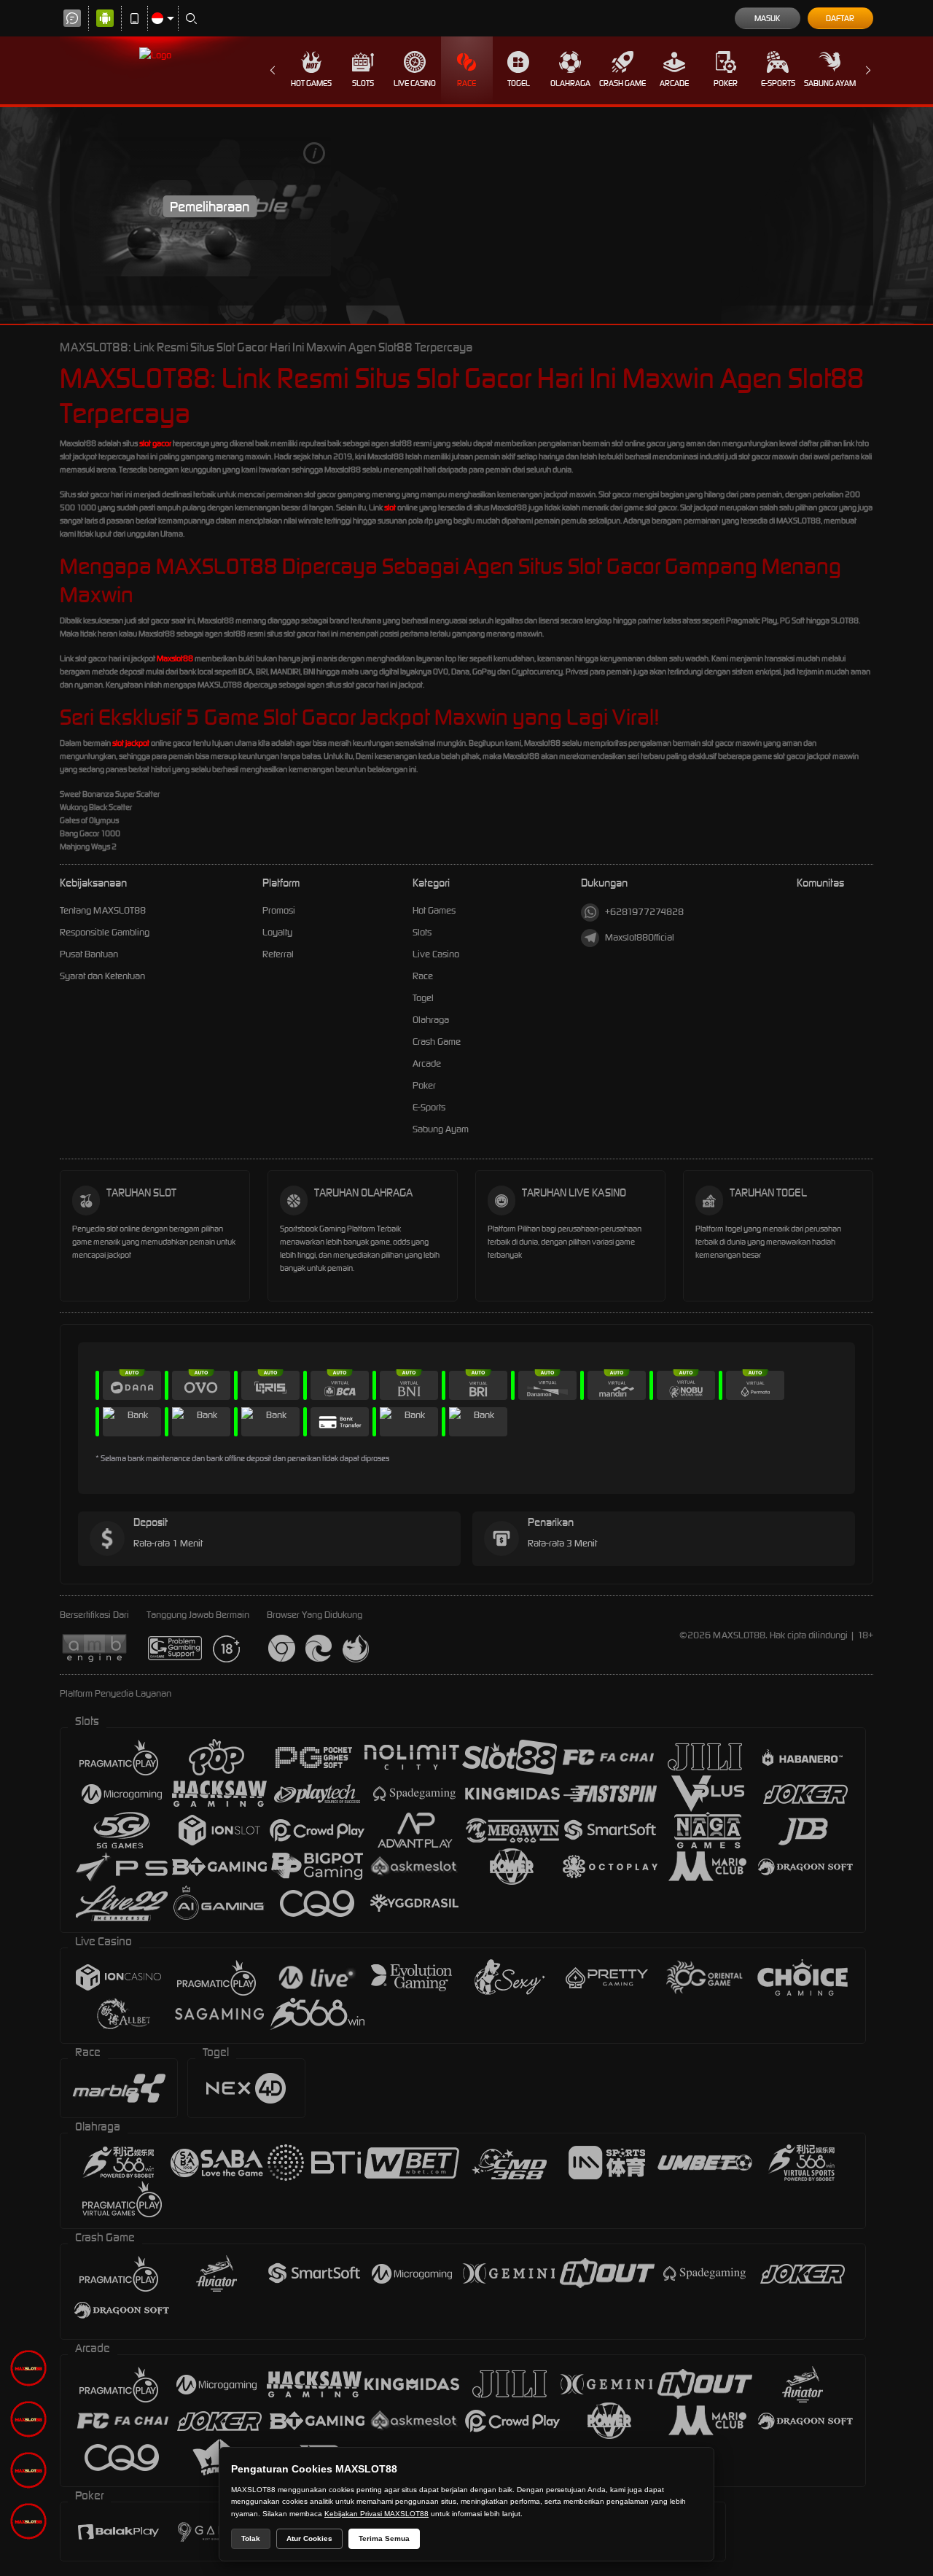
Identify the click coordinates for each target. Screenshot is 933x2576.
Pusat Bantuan (89, 954)
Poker (726, 83)
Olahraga (570, 83)
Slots (363, 83)
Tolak (251, 2538)
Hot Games (311, 83)
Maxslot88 (175, 658)
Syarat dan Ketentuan (102, 976)
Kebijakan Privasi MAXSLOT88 (376, 2514)
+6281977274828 (644, 912)
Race (466, 83)
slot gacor (155, 443)
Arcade (674, 83)
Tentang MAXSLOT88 (103, 910)
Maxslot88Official (640, 937)
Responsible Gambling (105, 932)
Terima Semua (384, 2538)
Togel (519, 83)
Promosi (279, 910)
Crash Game (622, 83)
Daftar (840, 18)
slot (390, 507)
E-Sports (778, 83)
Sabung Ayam (830, 83)
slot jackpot (131, 743)
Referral (278, 954)
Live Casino (415, 83)
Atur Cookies (309, 2538)
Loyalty (277, 932)
